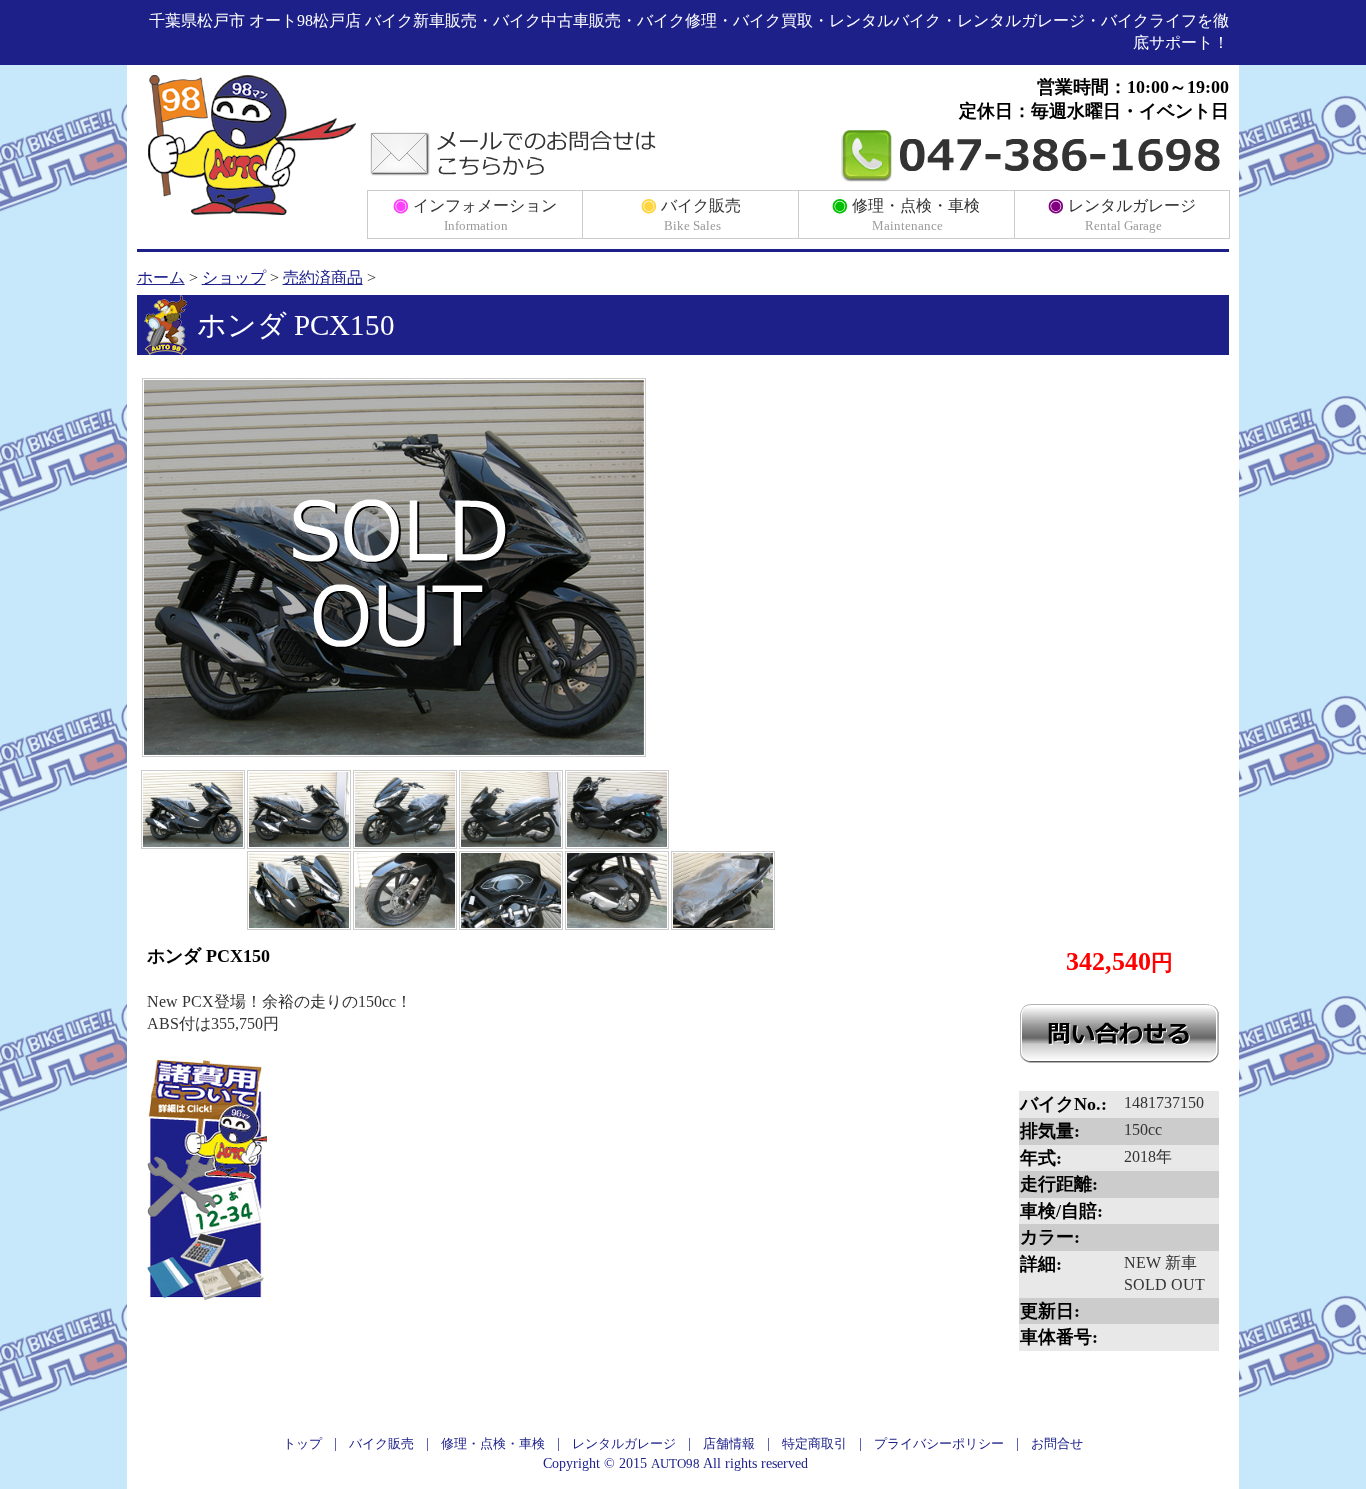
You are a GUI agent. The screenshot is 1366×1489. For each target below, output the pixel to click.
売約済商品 (323, 277)
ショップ (234, 277)
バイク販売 (691, 213)
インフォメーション (475, 213)
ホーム (161, 277)
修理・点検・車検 (906, 213)
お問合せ (1057, 1443)
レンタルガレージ (1122, 213)
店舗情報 (729, 1443)
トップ (302, 1443)
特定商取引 (814, 1443)
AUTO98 (675, 1463)
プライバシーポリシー (939, 1443)
